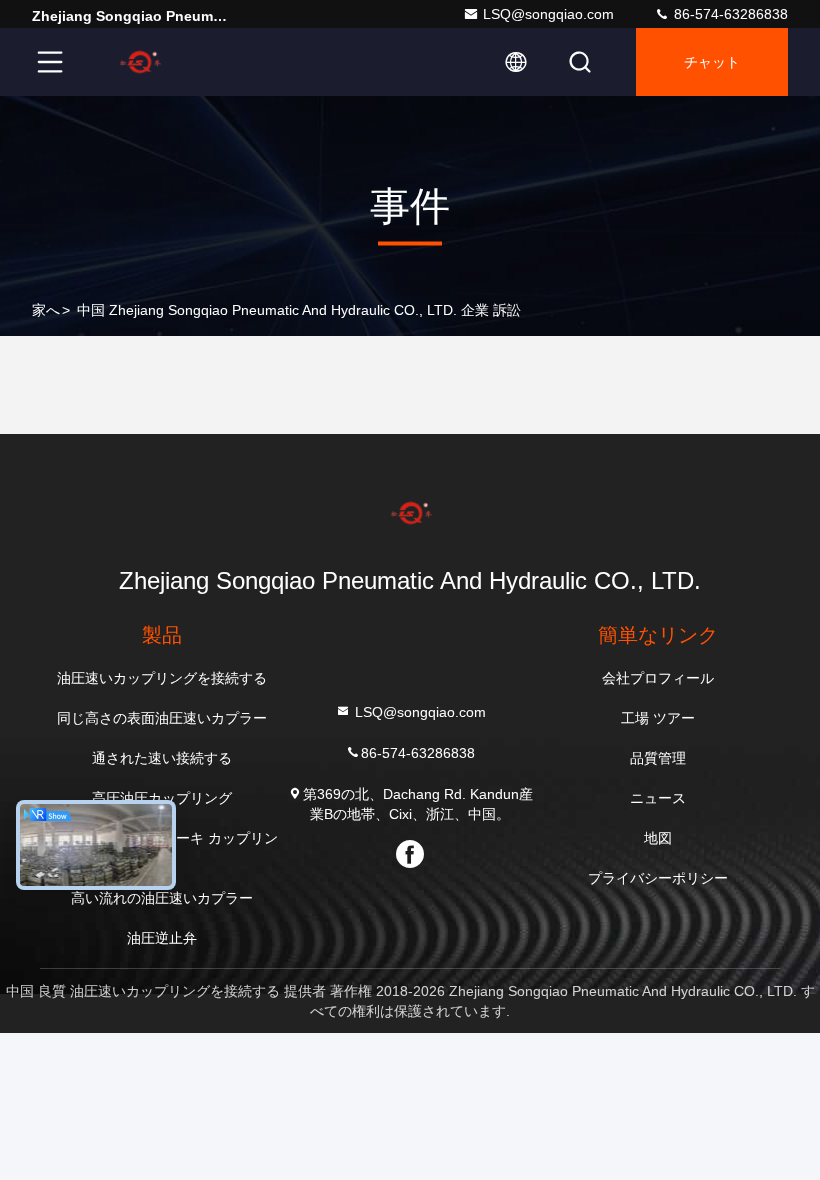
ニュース (658, 798)
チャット (712, 62)
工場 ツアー (658, 718)
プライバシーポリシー (658, 878)
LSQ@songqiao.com (548, 14)
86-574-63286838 (729, 14)
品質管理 (658, 758)
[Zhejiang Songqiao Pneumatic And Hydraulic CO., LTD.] (139, 62)
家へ (46, 310)
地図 (658, 838)
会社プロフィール (658, 678)
